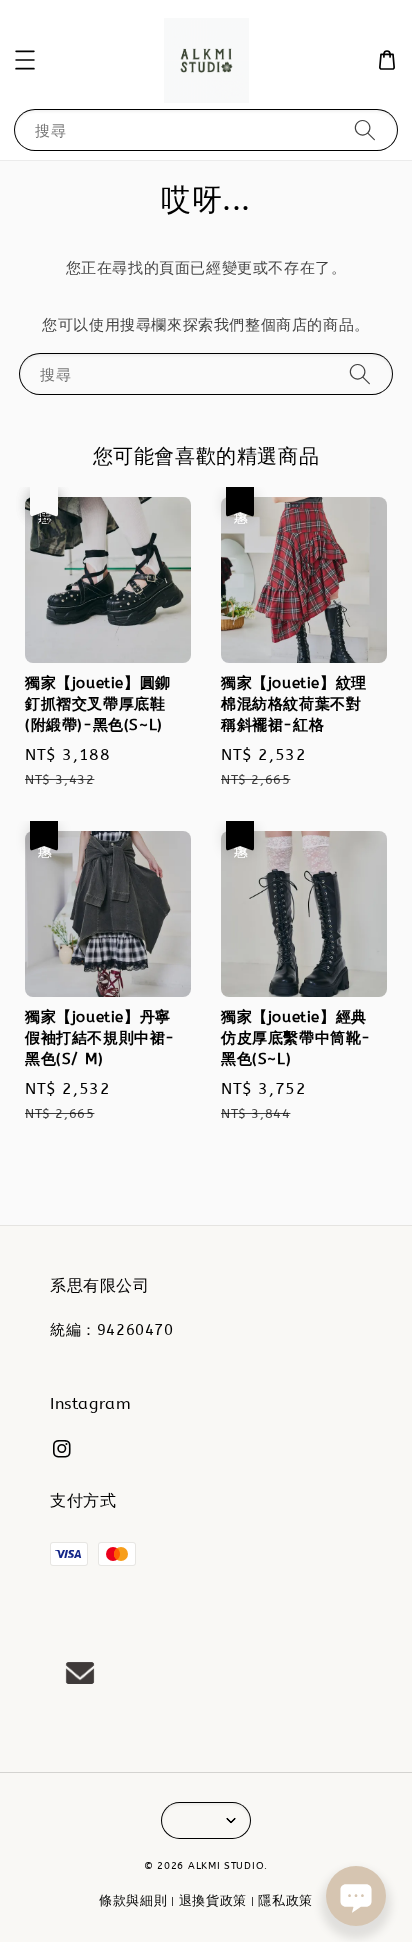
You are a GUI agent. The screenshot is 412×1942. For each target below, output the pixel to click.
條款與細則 (133, 1900)
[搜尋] (365, 129)
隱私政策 (285, 1900)
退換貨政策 (213, 1900)
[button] (25, 60)
